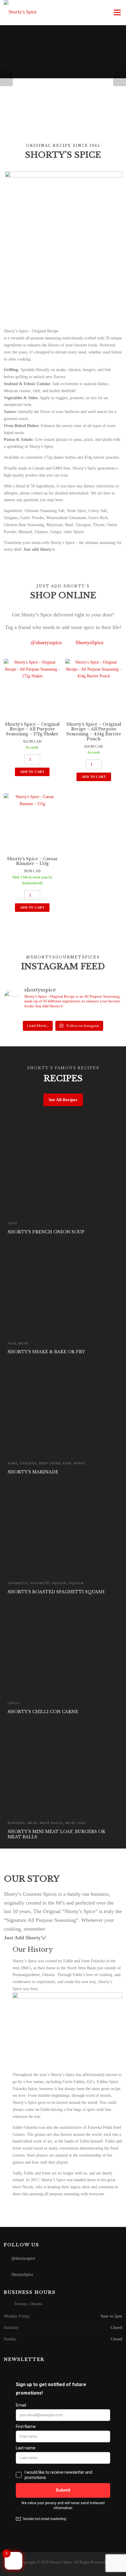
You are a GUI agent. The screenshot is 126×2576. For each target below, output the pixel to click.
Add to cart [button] (32, 772)
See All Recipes (63, 1100)
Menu (117, 12)
